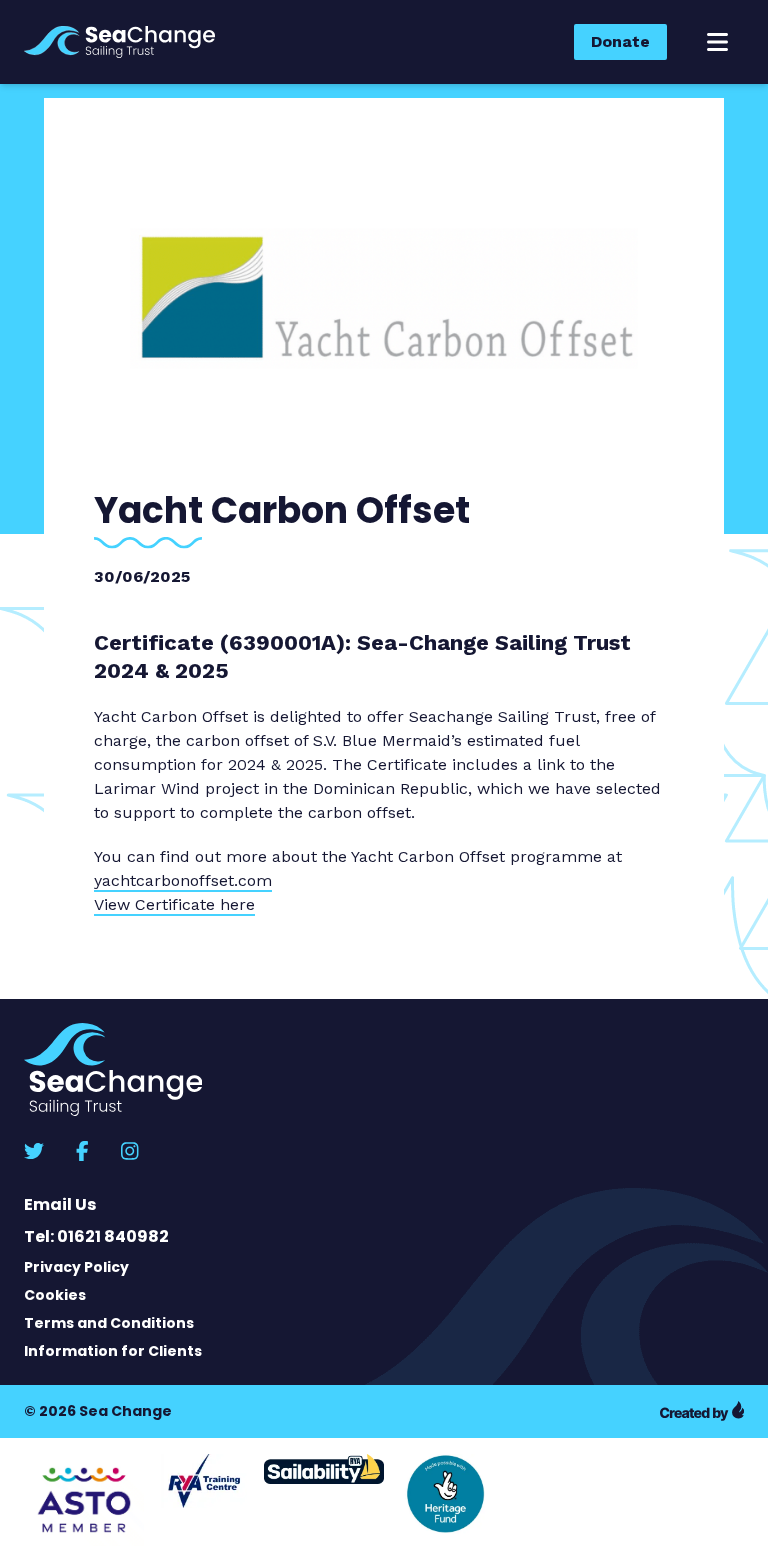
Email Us (60, 1204)
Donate (620, 41)
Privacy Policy (76, 1267)
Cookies (55, 1295)
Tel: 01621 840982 (96, 1236)
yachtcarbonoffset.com (183, 880)
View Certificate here (174, 904)
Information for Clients (113, 1351)
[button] (717, 42)
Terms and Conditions (109, 1323)
